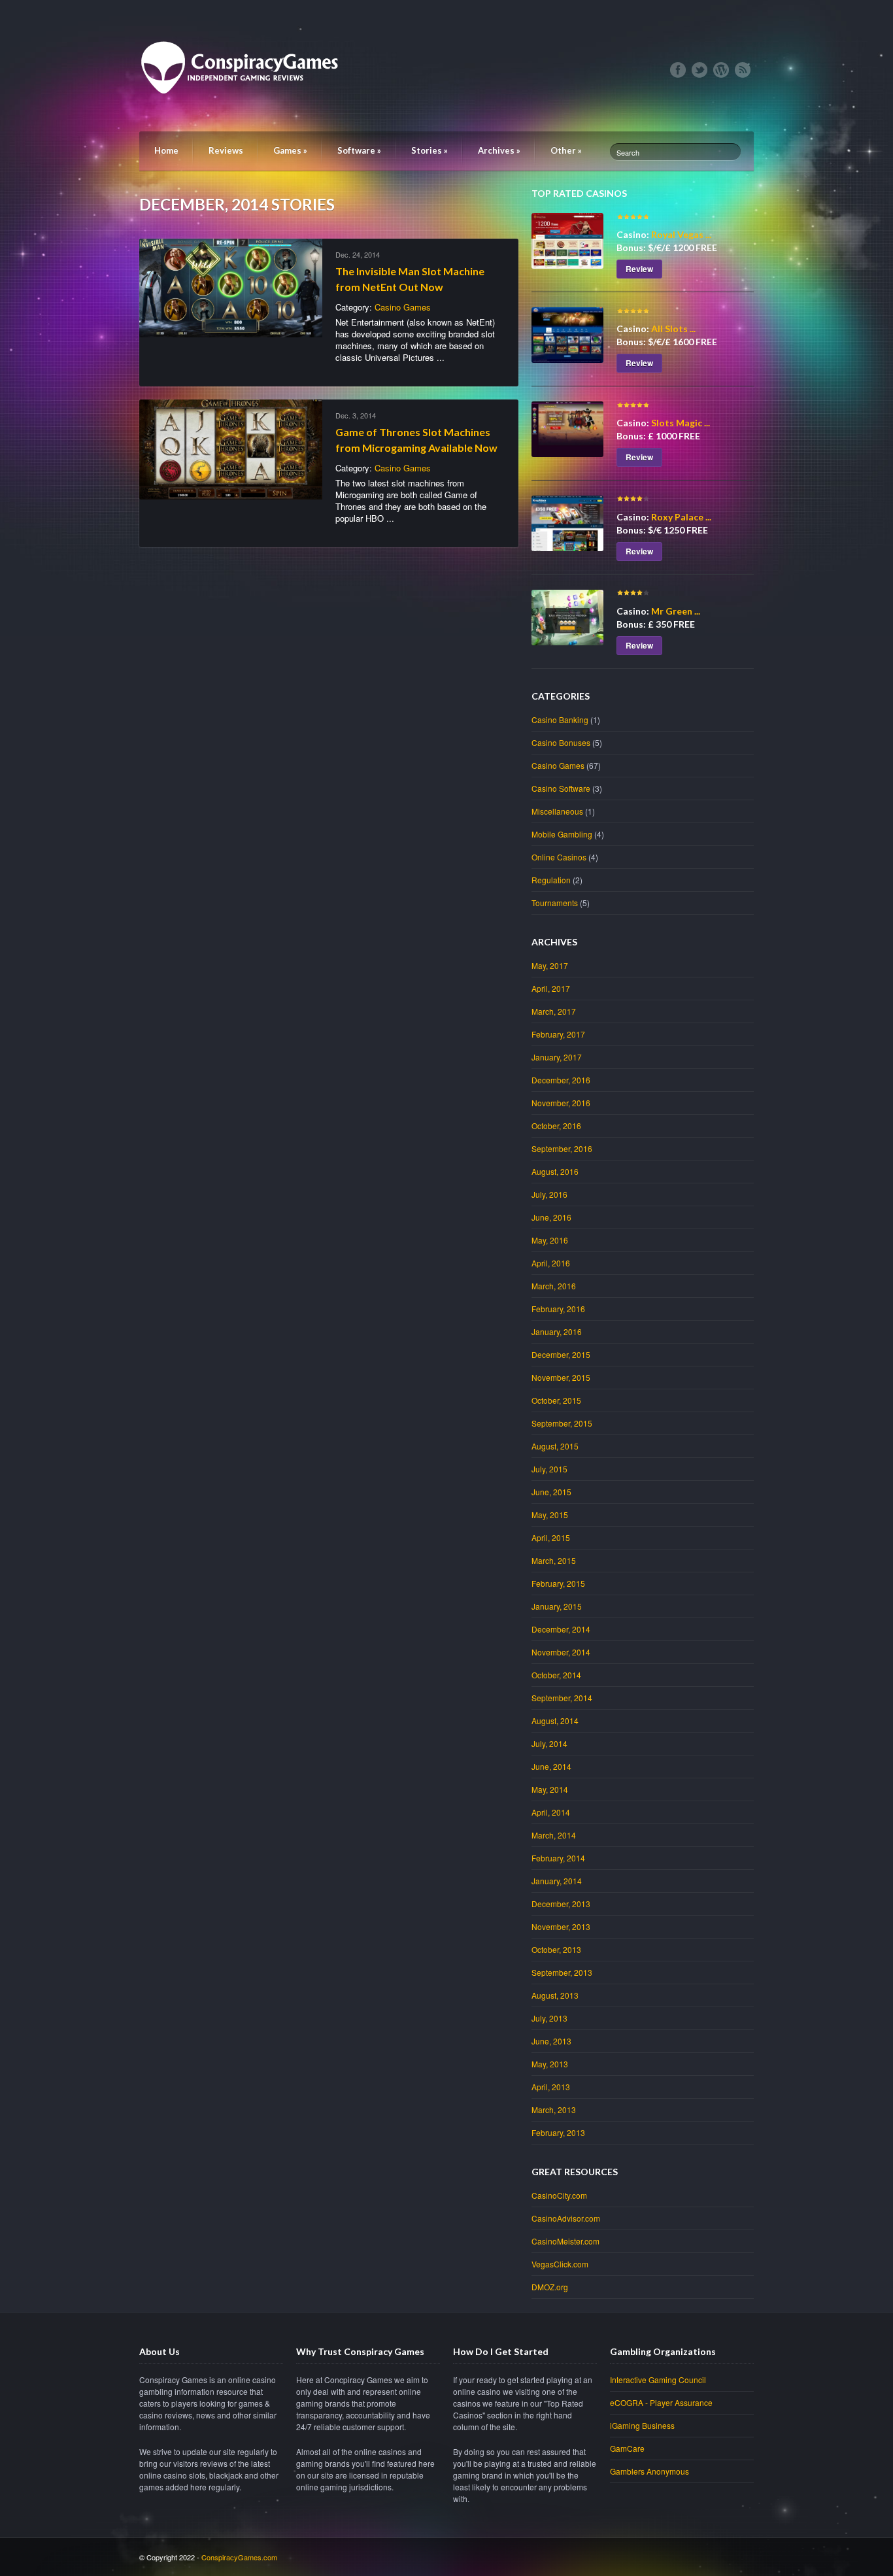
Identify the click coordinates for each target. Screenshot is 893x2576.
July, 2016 (549, 1194)
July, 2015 (549, 1469)
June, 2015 (551, 1492)
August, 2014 (555, 1720)
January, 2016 (557, 1331)
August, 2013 (555, 1995)
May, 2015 (550, 1515)
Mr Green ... (676, 611)
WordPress (721, 70)
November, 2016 (561, 1103)
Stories (430, 150)
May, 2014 (550, 1789)
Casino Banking (560, 720)
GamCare (627, 2448)
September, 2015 (562, 1423)
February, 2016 (558, 1309)
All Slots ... (673, 329)
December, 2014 (561, 1629)
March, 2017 (554, 1011)
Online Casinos (559, 857)
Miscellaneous (557, 811)
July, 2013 (549, 2018)
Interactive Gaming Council (658, 2380)
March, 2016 (554, 1286)
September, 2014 (562, 1698)
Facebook (678, 70)
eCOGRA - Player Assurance (661, 2402)
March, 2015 (554, 1560)
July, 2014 (549, 1743)
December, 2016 (561, 1080)
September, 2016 (562, 1148)
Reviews (226, 150)
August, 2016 (555, 1171)
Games (290, 150)
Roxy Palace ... (681, 517)
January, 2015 (557, 1606)
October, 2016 (556, 1126)
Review (639, 269)
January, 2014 (557, 1881)
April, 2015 (551, 1537)
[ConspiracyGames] (244, 118)
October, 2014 (556, 1675)
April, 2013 (551, 2087)
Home (166, 150)
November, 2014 (561, 1652)
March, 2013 (554, 2110)
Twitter (699, 70)
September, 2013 (562, 1972)
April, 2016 (551, 1263)
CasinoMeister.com (565, 2241)
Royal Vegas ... (681, 234)
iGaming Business (642, 2425)
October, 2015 (556, 1400)
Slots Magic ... (681, 423)
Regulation (551, 880)
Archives (499, 150)
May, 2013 (550, 2064)
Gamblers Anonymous (649, 2471)
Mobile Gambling (562, 834)
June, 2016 (551, 1217)
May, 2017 (550, 965)
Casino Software (561, 788)
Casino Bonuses (561, 742)
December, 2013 (561, 1904)
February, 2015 (558, 1583)
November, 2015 (561, 1377)
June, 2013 (551, 2041)
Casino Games (403, 307)
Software (359, 150)
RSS (743, 70)
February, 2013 (558, 2132)
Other (566, 150)
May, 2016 (550, 1240)
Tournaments (555, 903)
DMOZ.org (550, 2287)
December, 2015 (561, 1354)
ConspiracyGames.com (239, 2557)
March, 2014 (554, 1835)
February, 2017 (558, 1034)
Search (628, 152)
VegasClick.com (560, 2264)
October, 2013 (556, 1949)
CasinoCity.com (559, 2195)
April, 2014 (551, 1812)
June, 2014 (551, 1766)
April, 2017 (551, 988)
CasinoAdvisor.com (566, 2218)
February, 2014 (558, 1858)
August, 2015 (555, 1446)
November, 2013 (561, 1926)
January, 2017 (557, 1057)
